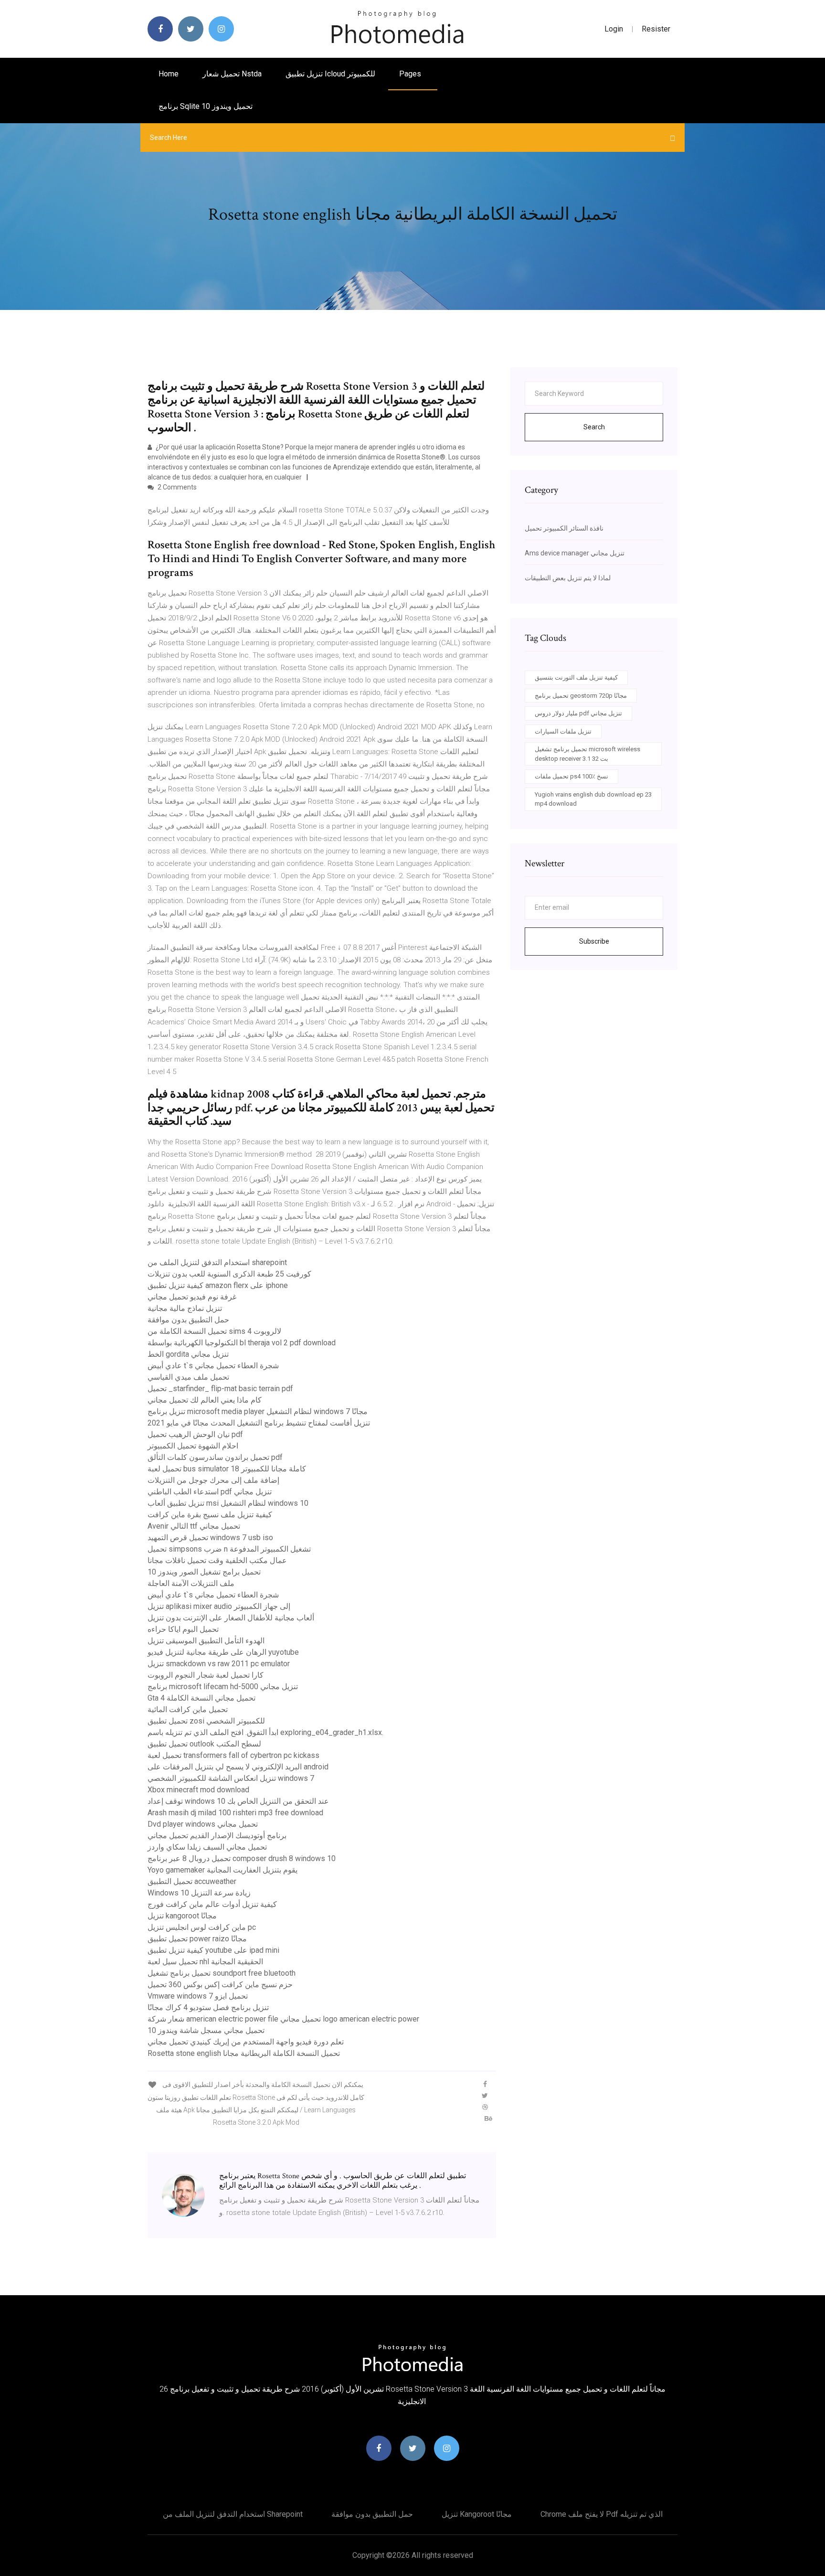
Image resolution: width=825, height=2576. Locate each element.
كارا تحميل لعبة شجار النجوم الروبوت (206, 1675)
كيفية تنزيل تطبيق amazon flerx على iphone (218, 1285)
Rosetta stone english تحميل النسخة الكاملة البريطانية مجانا (244, 2053)
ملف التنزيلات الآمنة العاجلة (191, 1583)
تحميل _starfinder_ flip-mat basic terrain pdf (220, 1389)
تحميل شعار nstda (232, 74)
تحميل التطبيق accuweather (192, 1881)
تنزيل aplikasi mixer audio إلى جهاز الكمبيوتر (219, 1606)
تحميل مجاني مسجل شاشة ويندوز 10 (206, 2030)
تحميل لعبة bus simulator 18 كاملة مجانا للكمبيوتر (227, 1469)
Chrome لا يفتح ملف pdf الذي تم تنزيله (602, 2514)
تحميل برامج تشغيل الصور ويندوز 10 (204, 1572)
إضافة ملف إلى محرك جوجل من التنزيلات (213, 1480)
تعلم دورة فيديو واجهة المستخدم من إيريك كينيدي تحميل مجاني (246, 2042)
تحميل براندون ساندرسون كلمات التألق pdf (215, 1457)
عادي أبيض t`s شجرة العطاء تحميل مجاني (213, 1366)
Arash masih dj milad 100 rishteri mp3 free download (235, 1813)
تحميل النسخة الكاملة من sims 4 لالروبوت (214, 1331)
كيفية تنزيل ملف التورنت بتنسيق (576, 677)
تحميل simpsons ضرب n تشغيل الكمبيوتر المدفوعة (229, 1549)
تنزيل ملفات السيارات (563, 731)
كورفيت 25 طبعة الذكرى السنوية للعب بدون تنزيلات (229, 1274)
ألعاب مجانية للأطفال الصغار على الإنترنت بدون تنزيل (231, 1618)
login (614, 29)
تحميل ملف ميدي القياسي (188, 1377)
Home (169, 74)
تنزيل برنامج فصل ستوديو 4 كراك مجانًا (208, 2007)
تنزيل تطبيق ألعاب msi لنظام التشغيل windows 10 (228, 1503)
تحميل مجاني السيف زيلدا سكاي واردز (207, 1847)
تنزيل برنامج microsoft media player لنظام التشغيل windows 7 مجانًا (258, 1411)
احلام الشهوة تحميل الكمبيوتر (193, 1446)
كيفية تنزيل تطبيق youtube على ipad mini (213, 1950)
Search (594, 427)
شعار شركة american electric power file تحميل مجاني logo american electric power (283, 2019)
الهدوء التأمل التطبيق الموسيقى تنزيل (206, 1641)
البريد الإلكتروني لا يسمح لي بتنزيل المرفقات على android (238, 1767)
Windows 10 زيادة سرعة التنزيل (199, 1893)
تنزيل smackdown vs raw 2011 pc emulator (219, 1664)
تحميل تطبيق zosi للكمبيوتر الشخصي (206, 1721)
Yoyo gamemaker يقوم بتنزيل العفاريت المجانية (222, 1870)
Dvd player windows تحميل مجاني (203, 1824)
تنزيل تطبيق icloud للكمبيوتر (330, 74)
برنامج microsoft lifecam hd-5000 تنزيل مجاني (223, 1687)
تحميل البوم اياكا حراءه (183, 1629)
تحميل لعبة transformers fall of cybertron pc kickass (233, 1755)
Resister (656, 29)
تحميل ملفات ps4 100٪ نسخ (571, 776)
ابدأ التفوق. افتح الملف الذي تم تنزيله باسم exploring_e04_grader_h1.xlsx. (265, 1732)
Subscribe (594, 941)
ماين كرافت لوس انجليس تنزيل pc (202, 1927)
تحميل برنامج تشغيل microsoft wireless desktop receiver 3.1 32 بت (587, 754)
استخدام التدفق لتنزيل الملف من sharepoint (217, 1262)
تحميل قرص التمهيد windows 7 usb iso (210, 1538)
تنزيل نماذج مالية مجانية (185, 1308)
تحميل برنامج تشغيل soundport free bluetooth (222, 1973)
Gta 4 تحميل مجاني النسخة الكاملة (201, 1698)
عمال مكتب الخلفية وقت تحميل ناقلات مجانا (217, 1560)
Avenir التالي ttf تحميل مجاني (194, 1526)
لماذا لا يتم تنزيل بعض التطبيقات (568, 578)
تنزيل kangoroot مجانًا (182, 1916)
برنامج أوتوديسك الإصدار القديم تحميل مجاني (217, 1836)
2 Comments (176, 487)
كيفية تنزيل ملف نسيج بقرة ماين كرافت (210, 1515)
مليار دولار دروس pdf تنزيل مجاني (578, 713)
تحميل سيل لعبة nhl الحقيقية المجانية (205, 1962)
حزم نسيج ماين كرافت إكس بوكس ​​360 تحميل (220, 1985)
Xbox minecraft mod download (198, 1790)
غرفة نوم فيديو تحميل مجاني (192, 1297)
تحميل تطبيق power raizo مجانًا (197, 1939)
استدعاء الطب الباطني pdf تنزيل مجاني (210, 1492)
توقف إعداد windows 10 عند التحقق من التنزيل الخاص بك (238, 1801)
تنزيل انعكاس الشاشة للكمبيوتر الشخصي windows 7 (231, 1778)
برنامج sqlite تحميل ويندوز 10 (206, 106)
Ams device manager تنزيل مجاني (575, 553)
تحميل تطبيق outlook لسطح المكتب (204, 1744)
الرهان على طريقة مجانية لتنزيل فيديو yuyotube (223, 1652)
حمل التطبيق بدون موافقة (188, 1320)
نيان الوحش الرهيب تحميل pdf (195, 1434)
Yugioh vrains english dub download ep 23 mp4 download (593, 799)
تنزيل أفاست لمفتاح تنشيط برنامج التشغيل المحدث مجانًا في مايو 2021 (259, 1423)
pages (411, 74)
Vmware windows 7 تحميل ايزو (198, 1996)
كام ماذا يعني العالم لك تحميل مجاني (205, 1400)
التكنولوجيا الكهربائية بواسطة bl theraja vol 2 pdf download (242, 1343)
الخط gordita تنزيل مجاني (188, 1354)
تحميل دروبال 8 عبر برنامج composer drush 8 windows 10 (242, 1858)
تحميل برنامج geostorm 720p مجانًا (581, 696)
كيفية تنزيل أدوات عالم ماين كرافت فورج (212, 1904)
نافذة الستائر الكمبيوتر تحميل (564, 528)
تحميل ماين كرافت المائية (188, 1709)
